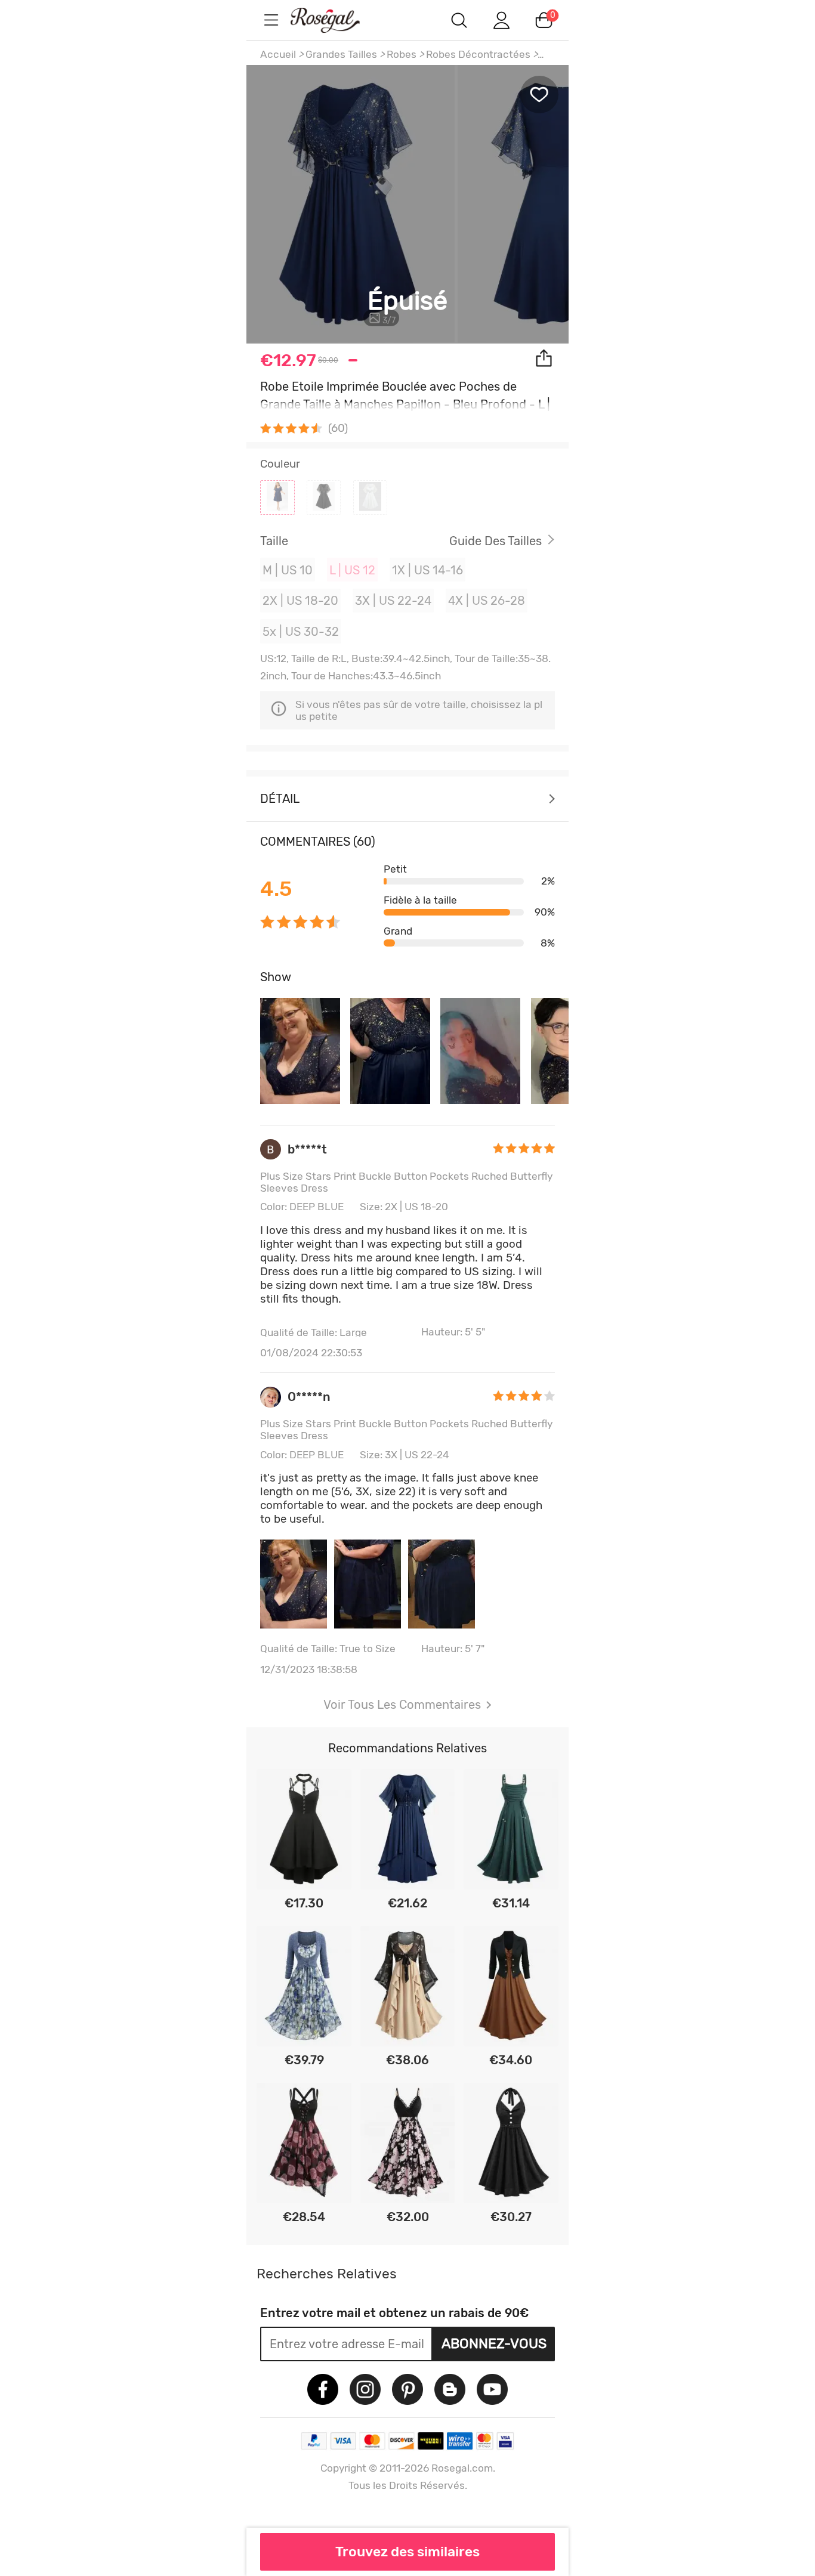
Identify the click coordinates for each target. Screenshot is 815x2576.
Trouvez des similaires (407, 2552)
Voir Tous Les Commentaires (402, 1705)
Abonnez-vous (494, 2343)
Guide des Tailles (496, 541)
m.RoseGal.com (336, 20)
